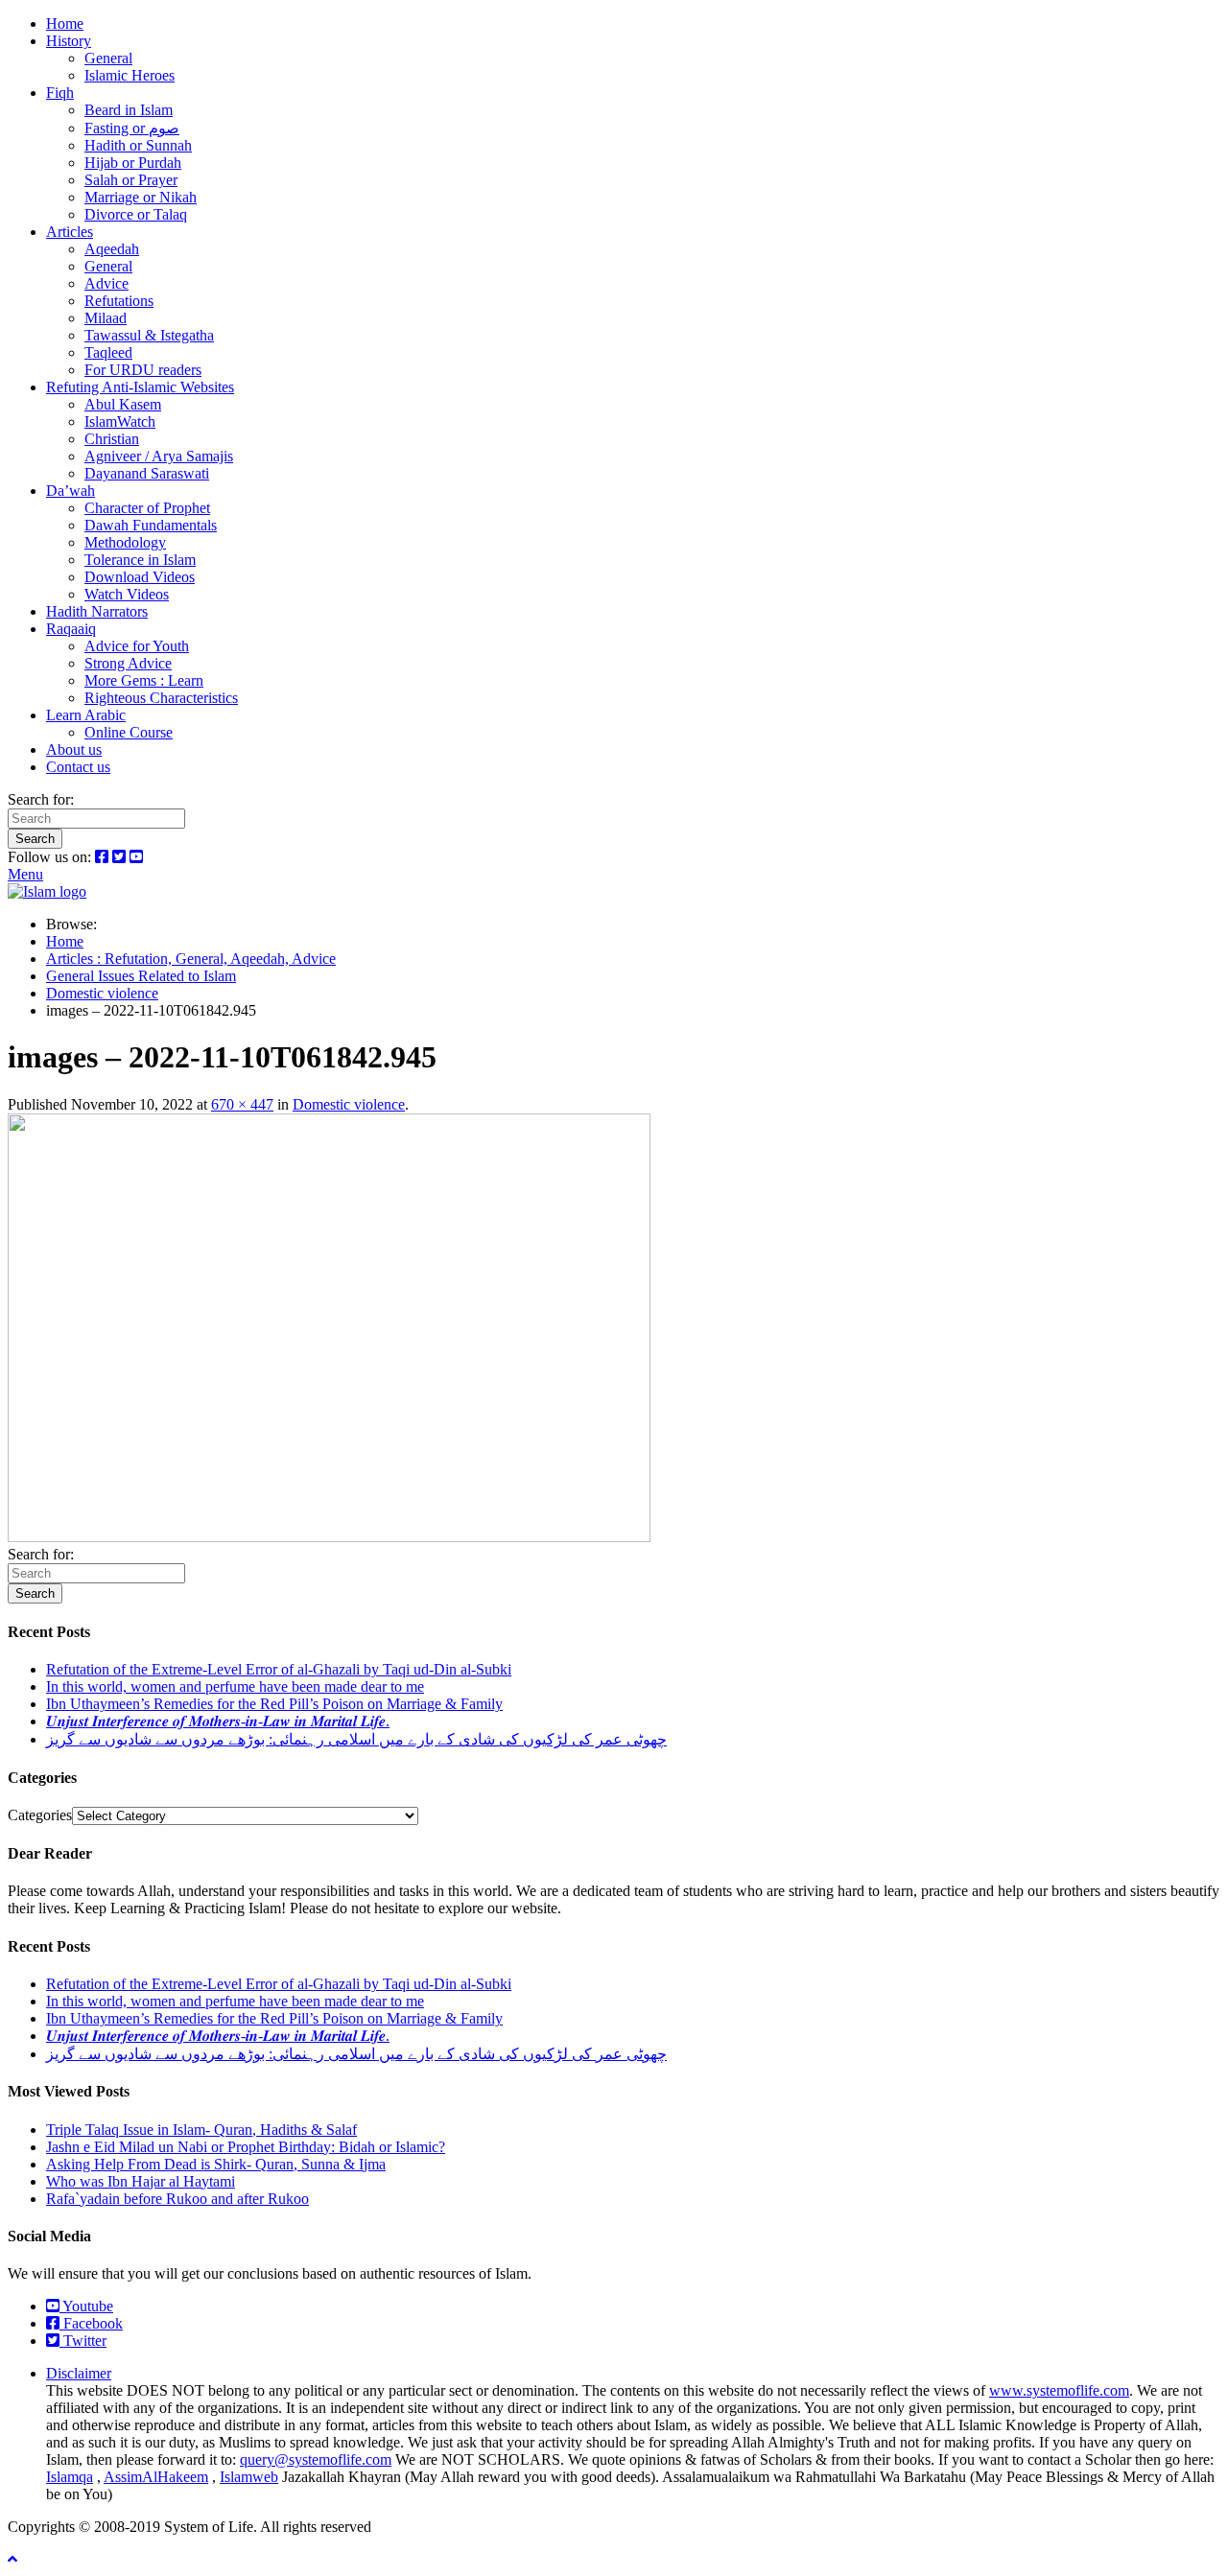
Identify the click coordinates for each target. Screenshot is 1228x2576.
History (69, 41)
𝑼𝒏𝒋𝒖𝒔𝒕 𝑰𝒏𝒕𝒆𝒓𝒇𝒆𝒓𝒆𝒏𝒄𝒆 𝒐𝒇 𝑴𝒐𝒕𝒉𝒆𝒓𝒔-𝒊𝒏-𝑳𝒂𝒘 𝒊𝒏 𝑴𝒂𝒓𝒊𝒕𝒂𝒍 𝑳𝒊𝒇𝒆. (218, 1721)
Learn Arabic (86, 715)
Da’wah (71, 491)
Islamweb (249, 2477)
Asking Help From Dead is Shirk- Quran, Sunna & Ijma (216, 2164)
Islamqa (70, 2477)
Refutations (119, 301)
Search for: (41, 799)
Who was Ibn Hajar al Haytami (141, 2181)
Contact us (78, 767)
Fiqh (60, 93)
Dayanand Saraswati (147, 473)
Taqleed (108, 352)
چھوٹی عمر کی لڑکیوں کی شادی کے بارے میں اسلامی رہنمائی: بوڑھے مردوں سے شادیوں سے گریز (356, 1739)
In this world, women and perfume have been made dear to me (235, 1686)
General (108, 58)
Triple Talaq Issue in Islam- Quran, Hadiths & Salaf (201, 2130)
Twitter (83, 2341)
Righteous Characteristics (161, 698)
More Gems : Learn (144, 680)
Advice (106, 283)
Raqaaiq (71, 629)
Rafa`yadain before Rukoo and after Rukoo (177, 2199)
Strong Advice (128, 663)
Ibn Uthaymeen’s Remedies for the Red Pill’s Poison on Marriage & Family (274, 1704)
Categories (40, 1815)
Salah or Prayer (131, 180)
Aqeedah (112, 249)
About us (74, 749)
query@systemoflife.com (316, 2459)
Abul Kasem (123, 404)
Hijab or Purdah (133, 163)
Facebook (91, 2323)
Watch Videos (127, 594)
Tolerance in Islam (140, 560)
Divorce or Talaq (136, 214)
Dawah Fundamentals (151, 525)
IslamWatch (120, 422)
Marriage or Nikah (141, 197)
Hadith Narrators (97, 611)
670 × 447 (242, 1104)
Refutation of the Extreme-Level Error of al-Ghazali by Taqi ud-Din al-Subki (279, 1669)
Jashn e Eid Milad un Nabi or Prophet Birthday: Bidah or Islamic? (246, 2147)
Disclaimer (79, 2373)
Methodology (125, 542)
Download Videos (140, 577)
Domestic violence (349, 1104)
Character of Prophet (147, 508)
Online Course (129, 732)
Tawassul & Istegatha (149, 335)
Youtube (86, 2306)
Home (65, 23)
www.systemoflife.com (1059, 2390)
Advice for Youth (137, 646)
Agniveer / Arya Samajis (159, 456)
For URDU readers (143, 370)
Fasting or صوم (132, 128)
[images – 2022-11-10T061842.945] (329, 1537)
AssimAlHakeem (156, 2477)
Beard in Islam (129, 110)
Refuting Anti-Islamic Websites (140, 387)
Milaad (106, 318)
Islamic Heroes (130, 75)
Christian (112, 439)
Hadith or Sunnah (138, 145)
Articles (70, 232)
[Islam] (47, 891)
